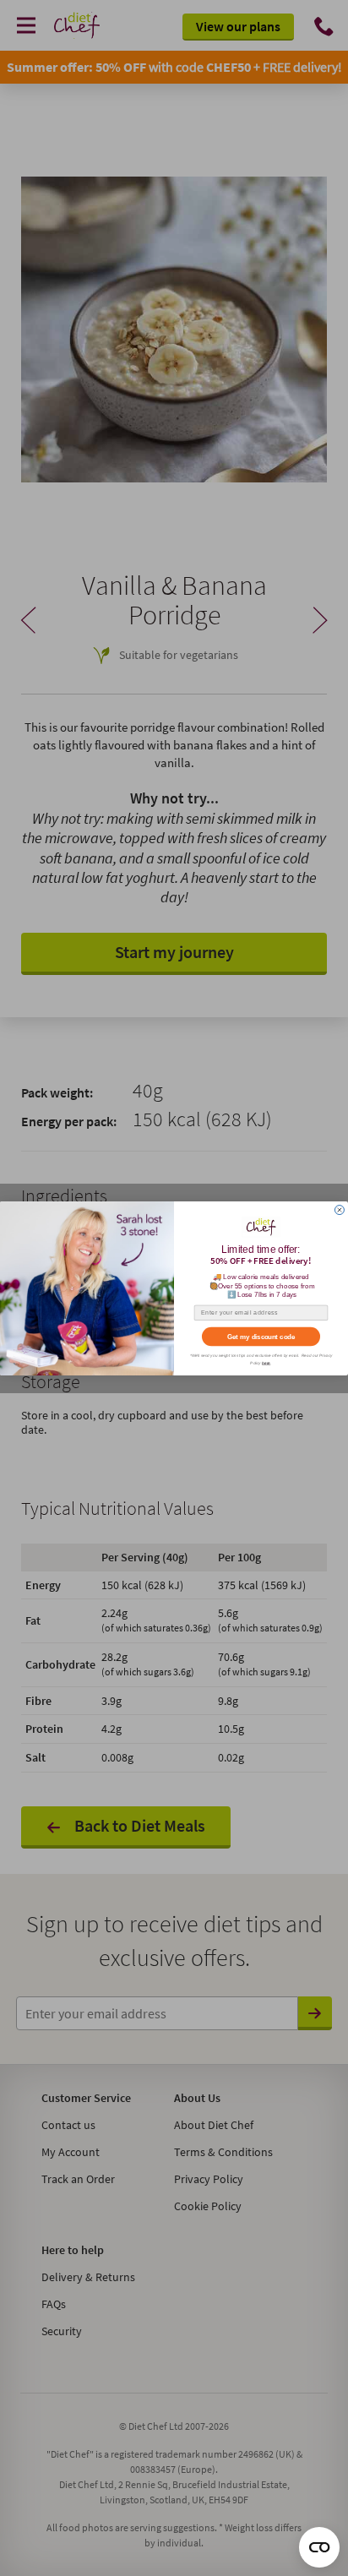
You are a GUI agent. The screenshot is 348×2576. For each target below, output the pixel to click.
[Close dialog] (339, 1209)
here (266, 1362)
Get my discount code (261, 1336)
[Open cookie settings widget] (319, 2547)
